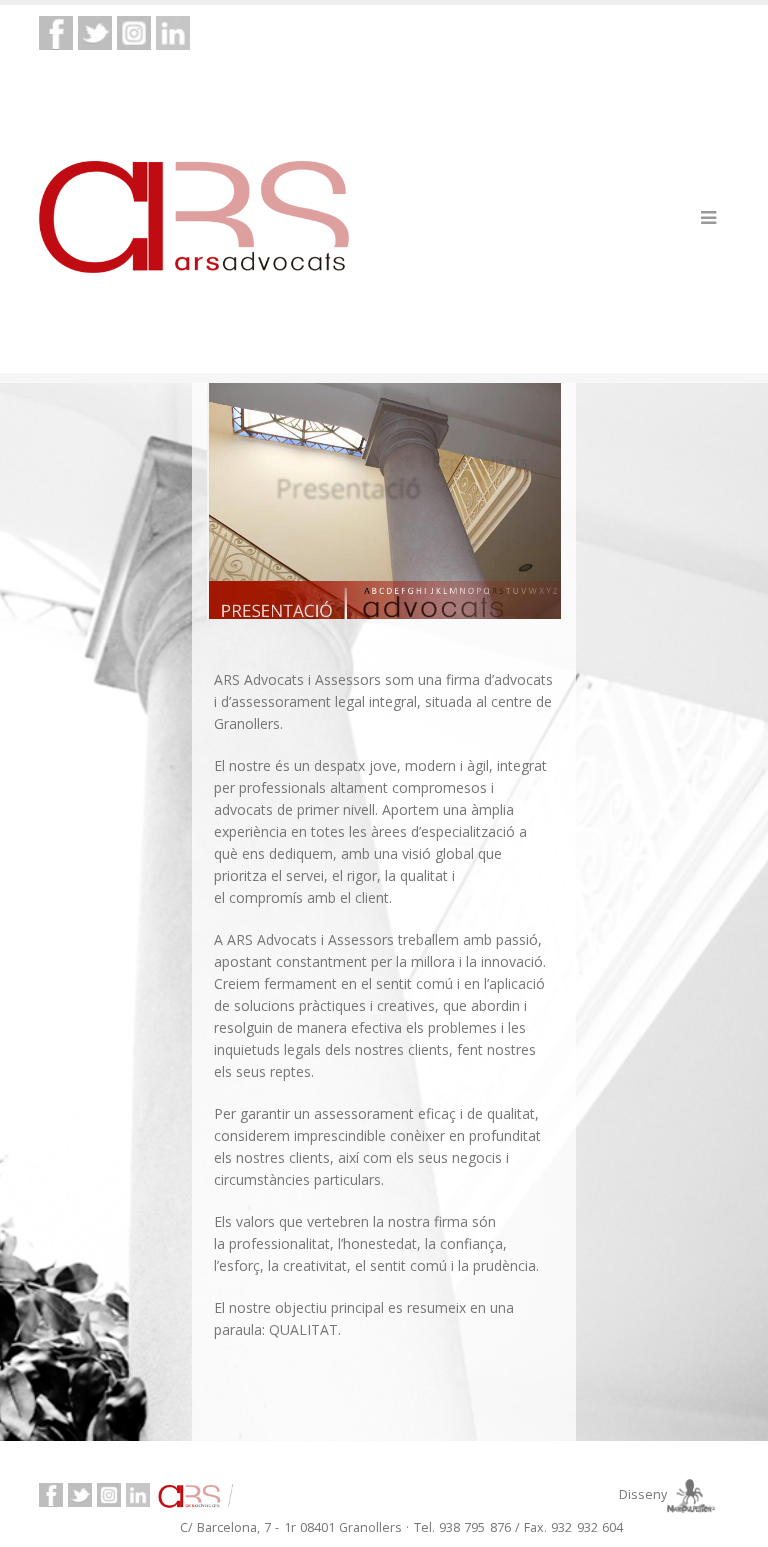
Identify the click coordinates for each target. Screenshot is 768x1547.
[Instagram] (134, 31)
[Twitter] (95, 31)
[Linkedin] (173, 31)
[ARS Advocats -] (194, 217)
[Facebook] (56, 31)
